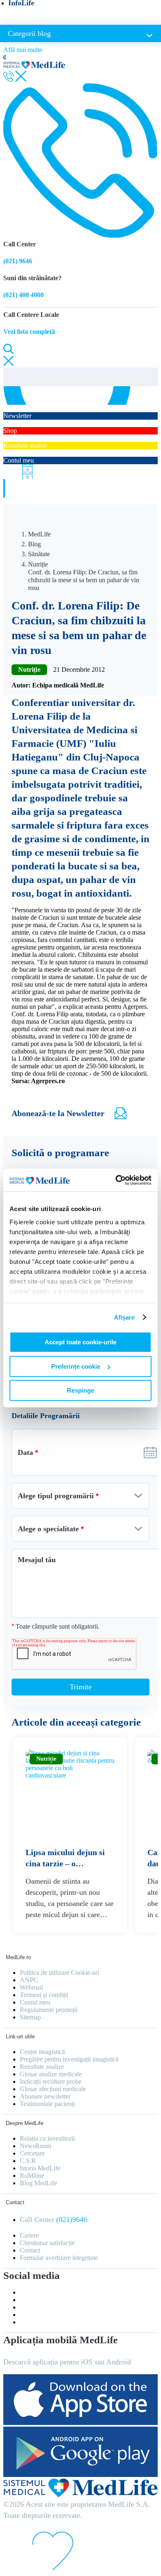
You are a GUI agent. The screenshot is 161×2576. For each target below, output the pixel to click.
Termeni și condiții (44, 1995)
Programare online (27, 468)
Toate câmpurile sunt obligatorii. (56, 1626)
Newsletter (17, 408)
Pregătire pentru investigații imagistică (69, 2059)
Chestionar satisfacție (47, 2243)
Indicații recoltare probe (51, 2081)
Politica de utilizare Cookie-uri (59, 1973)
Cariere (29, 2235)
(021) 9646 (18, 261)
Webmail (31, 1987)
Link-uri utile (20, 2036)
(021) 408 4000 (24, 295)
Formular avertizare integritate (59, 2258)
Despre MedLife (25, 2123)
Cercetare (32, 2153)
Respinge (80, 1390)
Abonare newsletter (45, 2096)
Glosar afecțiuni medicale (53, 2089)
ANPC (29, 1980)
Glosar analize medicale (51, 2074)
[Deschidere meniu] (4, 488)
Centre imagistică (42, 2052)
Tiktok (28, 2307)
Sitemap (30, 2017)
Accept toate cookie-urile (80, 1342)
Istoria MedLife (40, 2168)
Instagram (33, 2300)
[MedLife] (34, 67)
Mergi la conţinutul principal (40, 7)
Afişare (124, 1317)
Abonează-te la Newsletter (58, 1113)
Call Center (53, 2219)
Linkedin (32, 2315)
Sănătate (39, 554)
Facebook (33, 2292)
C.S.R (28, 2161)
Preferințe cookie (76, 1366)
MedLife (39, 534)
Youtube (31, 2322)
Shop (10, 423)
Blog (34, 544)
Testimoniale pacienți (47, 2104)
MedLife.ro (18, 1957)
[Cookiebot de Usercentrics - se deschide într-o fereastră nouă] (116, 1180)
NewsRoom (36, 2146)
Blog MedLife (38, 2183)
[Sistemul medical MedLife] (80, 2495)
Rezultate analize (25, 438)
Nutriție (38, 564)
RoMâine (32, 2176)
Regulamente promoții (49, 2010)
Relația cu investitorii (47, 2138)
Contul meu (19, 453)
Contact (15, 2202)
